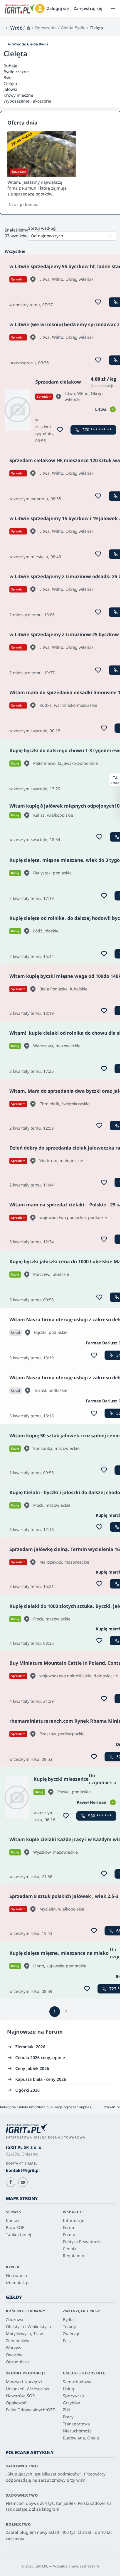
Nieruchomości (78, 2431)
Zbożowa (15, 2319)
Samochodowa (77, 2382)
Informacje (74, 2220)
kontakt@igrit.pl (23, 2170)
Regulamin (74, 2256)
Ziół (66, 2410)
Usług (69, 2389)
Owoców (14, 2355)
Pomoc (69, 2234)
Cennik (70, 2249)
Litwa (101, 409)
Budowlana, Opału (81, 2438)
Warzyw (14, 2348)
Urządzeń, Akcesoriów (27, 2389)
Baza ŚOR (15, 2227)
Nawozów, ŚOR (20, 2396)
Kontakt (13, 2220)
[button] (40, 8)
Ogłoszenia (46, 28)
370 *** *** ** (97, 430)
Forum (54, 2032)
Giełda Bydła (73, 28)
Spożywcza (73, 2396)
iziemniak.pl (18, 2283)
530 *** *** (100, 1816)
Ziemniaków (18, 2341)
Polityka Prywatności (83, 2242)
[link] (13, 28)
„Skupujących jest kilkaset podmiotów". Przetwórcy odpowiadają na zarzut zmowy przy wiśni (56, 2477)
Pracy (68, 2417)
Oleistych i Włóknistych (28, 2326)
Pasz (67, 2341)
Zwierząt (71, 2334)
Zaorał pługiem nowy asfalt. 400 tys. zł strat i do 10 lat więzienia (59, 2535)
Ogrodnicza (17, 2362)
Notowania (16, 2276)
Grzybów (71, 2403)
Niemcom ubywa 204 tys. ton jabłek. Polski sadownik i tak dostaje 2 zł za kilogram (58, 2506)
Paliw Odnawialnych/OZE (30, 2410)
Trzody (69, 2326)
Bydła (68, 2319)
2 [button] (66, 2011)
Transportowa (76, 2424)
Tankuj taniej (19, 2234)
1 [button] (55, 2011)
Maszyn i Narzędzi (24, 2382)
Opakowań (16, 2403)
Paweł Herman (91, 1802)
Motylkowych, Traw (24, 2334)
